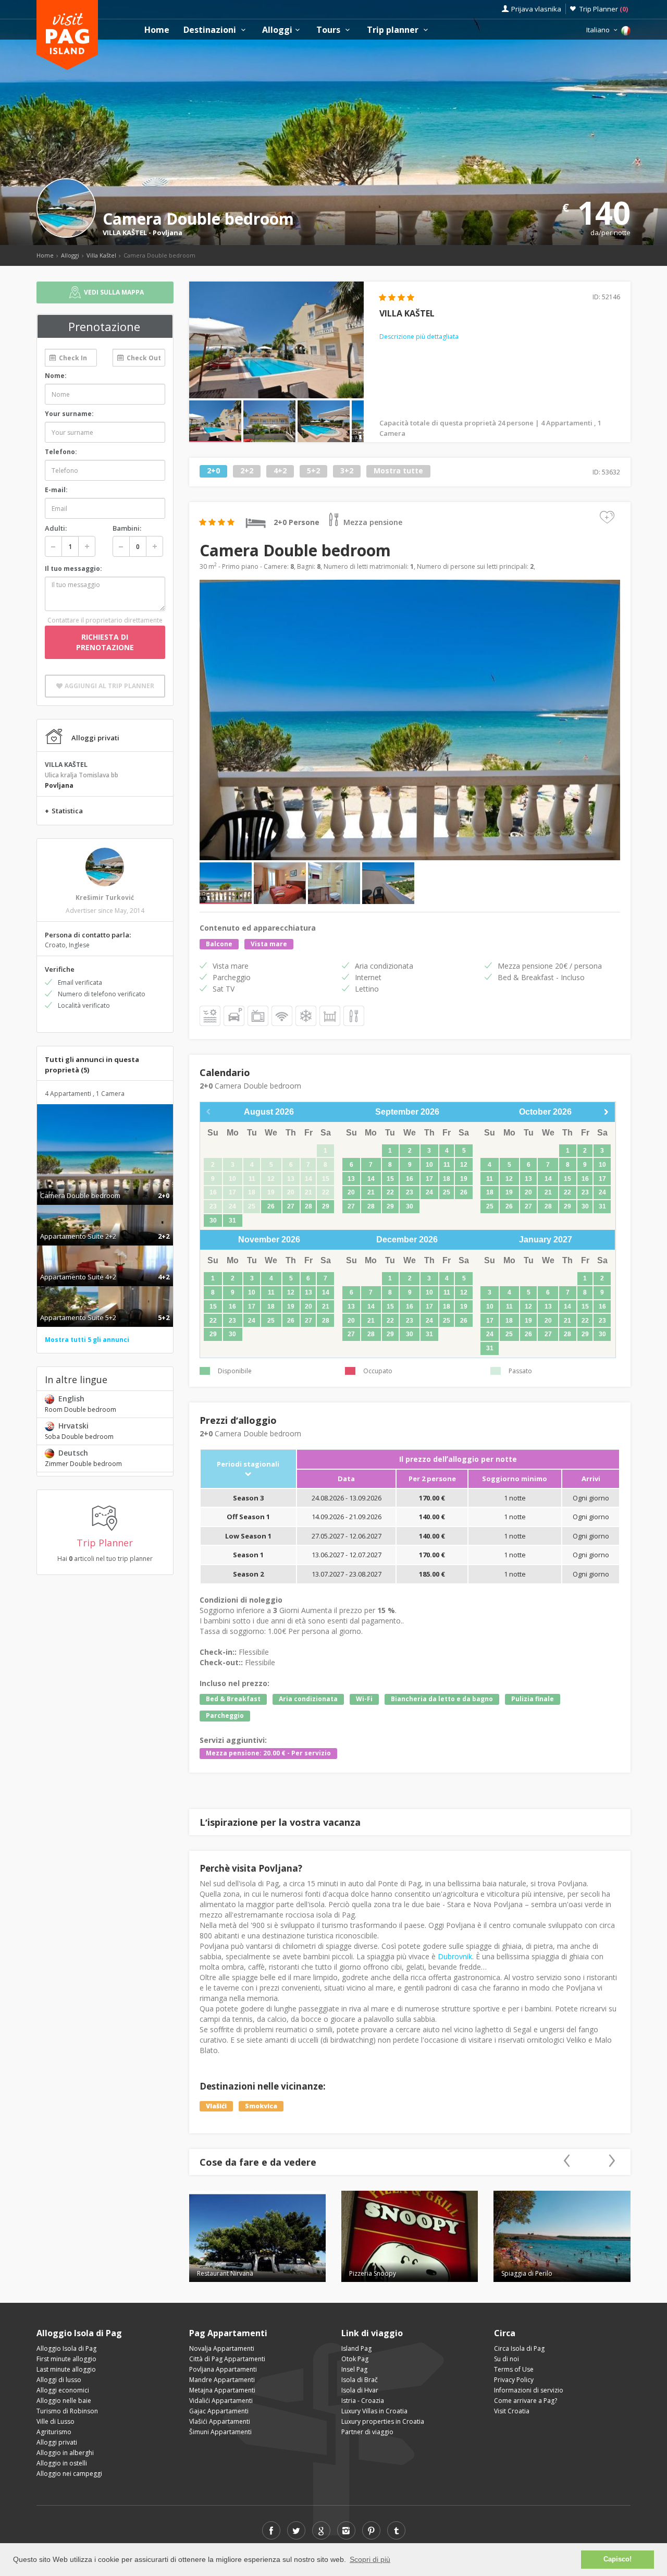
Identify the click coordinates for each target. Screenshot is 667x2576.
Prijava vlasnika (536, 9)
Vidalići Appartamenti (221, 2401)
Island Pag (356, 2348)
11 (447, 1165)
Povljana (168, 233)
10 (429, 1165)
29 (326, 1206)
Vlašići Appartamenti (220, 2421)
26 (271, 1206)
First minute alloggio (66, 2359)
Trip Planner (604, 9)
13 (351, 1179)
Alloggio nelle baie (64, 2401)
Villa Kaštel (101, 255)
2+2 (247, 471)
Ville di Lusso (55, 2421)
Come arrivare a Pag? (526, 2401)
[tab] (105, 1185)
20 (351, 1192)
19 (464, 1179)
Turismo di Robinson (67, 2411)
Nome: (56, 376)
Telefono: (61, 452)
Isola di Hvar (360, 2390)
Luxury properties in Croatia (383, 2421)
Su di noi (507, 2359)
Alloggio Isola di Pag (66, 2348)
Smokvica (261, 2106)
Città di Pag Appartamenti (227, 2359)
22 (390, 1192)
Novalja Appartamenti (222, 2348)
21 (371, 1192)
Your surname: (69, 414)
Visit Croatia (512, 2411)
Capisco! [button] (617, 2559)
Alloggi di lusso (59, 2380)
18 (447, 1179)
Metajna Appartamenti (222, 2390)
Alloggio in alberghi (65, 2453)
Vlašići (216, 2106)
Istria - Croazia (363, 2401)
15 (390, 1179)
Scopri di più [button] (370, 2559)
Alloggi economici (63, 2390)
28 (308, 1206)
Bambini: (127, 528)
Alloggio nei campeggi (69, 2474)
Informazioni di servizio (529, 2390)
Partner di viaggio (367, 2432)
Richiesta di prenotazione (105, 642)
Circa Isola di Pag (519, 2348)
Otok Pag (355, 2359)
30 (213, 1220)
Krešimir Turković (105, 898)
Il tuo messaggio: (73, 569)
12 (464, 1165)
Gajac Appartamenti (219, 2411)
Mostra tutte (398, 471)
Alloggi (277, 30)
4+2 (280, 471)
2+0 (213, 471)
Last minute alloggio (66, 2369)
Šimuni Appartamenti (220, 2432)
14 (371, 1179)
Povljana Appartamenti (223, 2369)
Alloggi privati (57, 2442)
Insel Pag (354, 2369)
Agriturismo (54, 2432)
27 (291, 1206)
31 (232, 1220)
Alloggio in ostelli (62, 2463)
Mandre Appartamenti (222, 2380)
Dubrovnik (455, 1956)
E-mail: (56, 490)
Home (157, 30)
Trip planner (394, 30)
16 (410, 1179)
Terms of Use (514, 2369)
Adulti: (56, 528)
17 (429, 1179)
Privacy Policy (514, 2380)
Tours (329, 30)
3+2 (347, 471)
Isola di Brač (360, 2380)
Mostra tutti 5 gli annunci (87, 1340)
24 (429, 1192)
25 (447, 1192)
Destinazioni (211, 30)
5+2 (313, 471)
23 (410, 1192)
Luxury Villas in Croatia (374, 2411)
